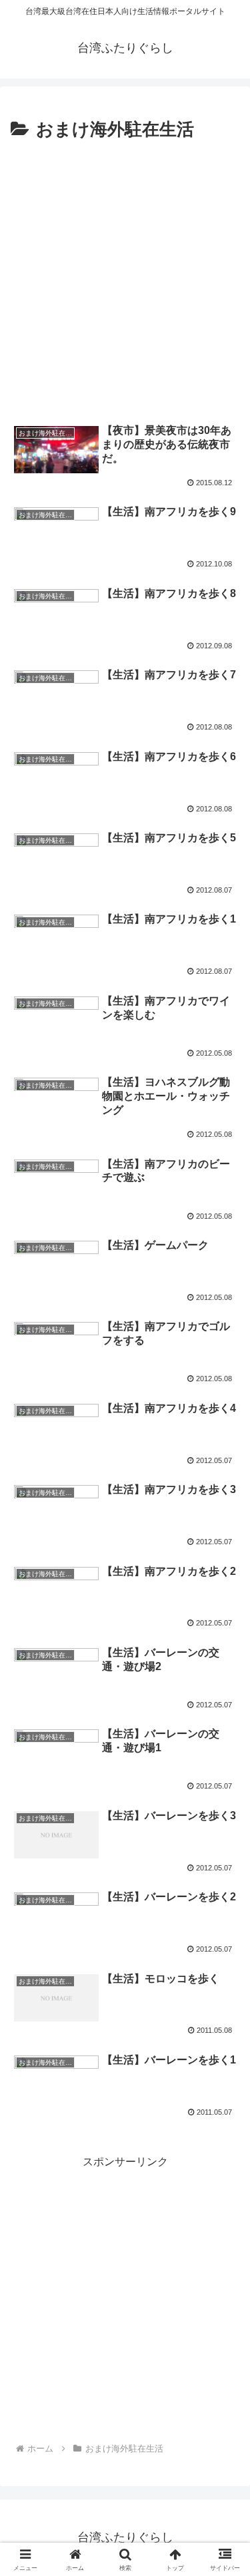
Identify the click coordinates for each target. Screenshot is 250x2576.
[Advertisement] (125, 277)
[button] (224, 1953)
